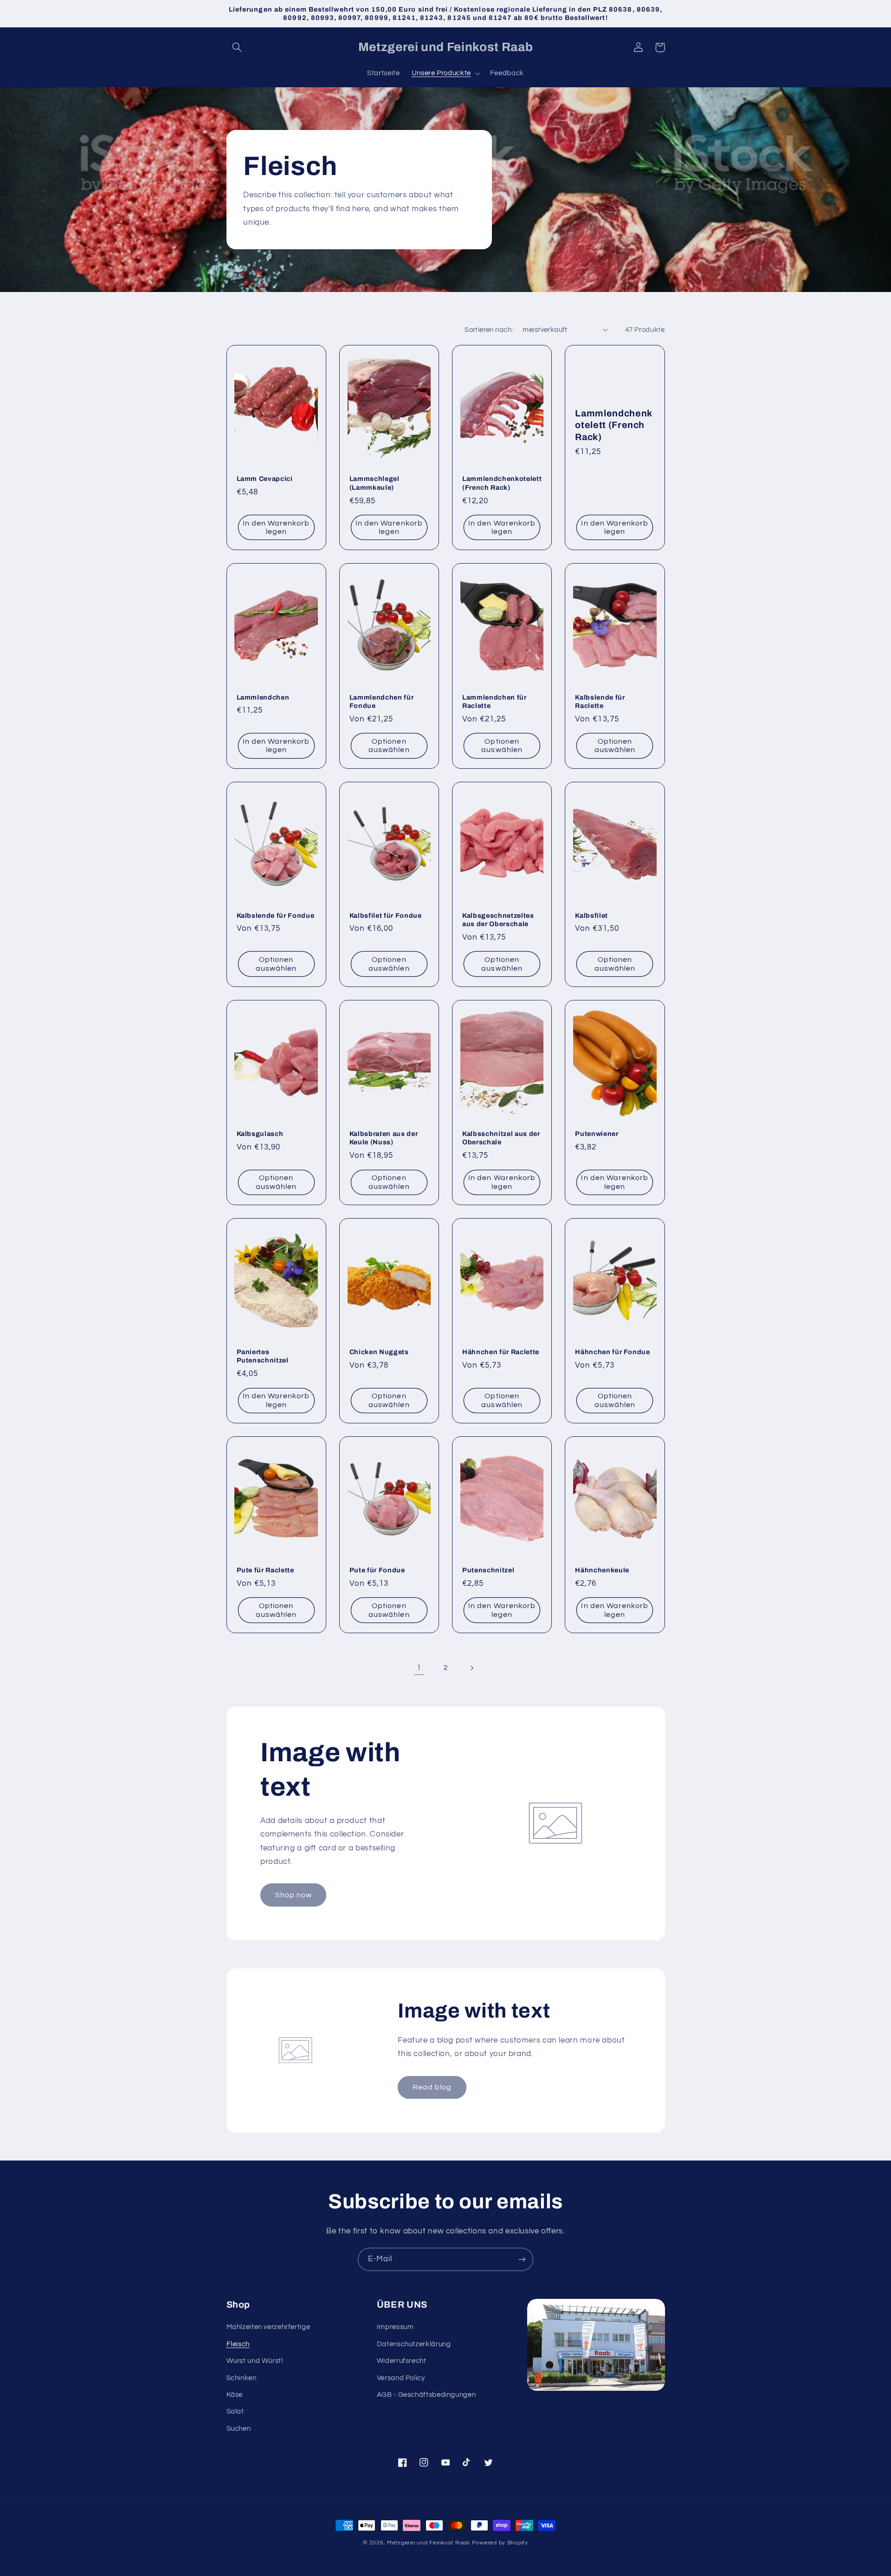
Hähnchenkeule (602, 1570)
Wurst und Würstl (255, 2361)
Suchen (239, 2429)
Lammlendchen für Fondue (382, 701)
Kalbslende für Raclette (600, 701)
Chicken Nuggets (379, 1352)
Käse (235, 2395)
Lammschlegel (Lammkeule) (374, 483)
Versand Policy (401, 2378)
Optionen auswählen (389, 746)
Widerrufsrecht (402, 2361)
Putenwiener (597, 1134)
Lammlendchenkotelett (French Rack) (502, 483)
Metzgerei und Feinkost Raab (429, 2543)
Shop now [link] (294, 1895)
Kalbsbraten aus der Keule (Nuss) (384, 1138)
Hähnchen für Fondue (613, 1352)
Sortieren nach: (489, 330)
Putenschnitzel (488, 1570)
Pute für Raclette (265, 1570)
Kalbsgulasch (260, 1134)
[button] (237, 47)
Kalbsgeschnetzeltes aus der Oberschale (498, 920)
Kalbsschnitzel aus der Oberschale (501, 1138)
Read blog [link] (432, 2087)
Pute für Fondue (377, 1570)
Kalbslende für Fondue (276, 915)
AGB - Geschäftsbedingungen (426, 2395)
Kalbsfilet (591, 915)
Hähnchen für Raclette (501, 1352)
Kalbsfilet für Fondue (386, 915)
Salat (235, 2411)
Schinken (242, 2378)
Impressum (395, 2327)
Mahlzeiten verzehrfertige (268, 2327)
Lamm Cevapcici (265, 479)
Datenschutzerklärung (414, 2344)
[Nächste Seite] (472, 1668)
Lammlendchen (263, 697)
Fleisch (238, 2344)
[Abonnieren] (522, 2259)
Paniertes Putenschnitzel (263, 1356)
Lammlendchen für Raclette (494, 701)
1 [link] (419, 1668)
